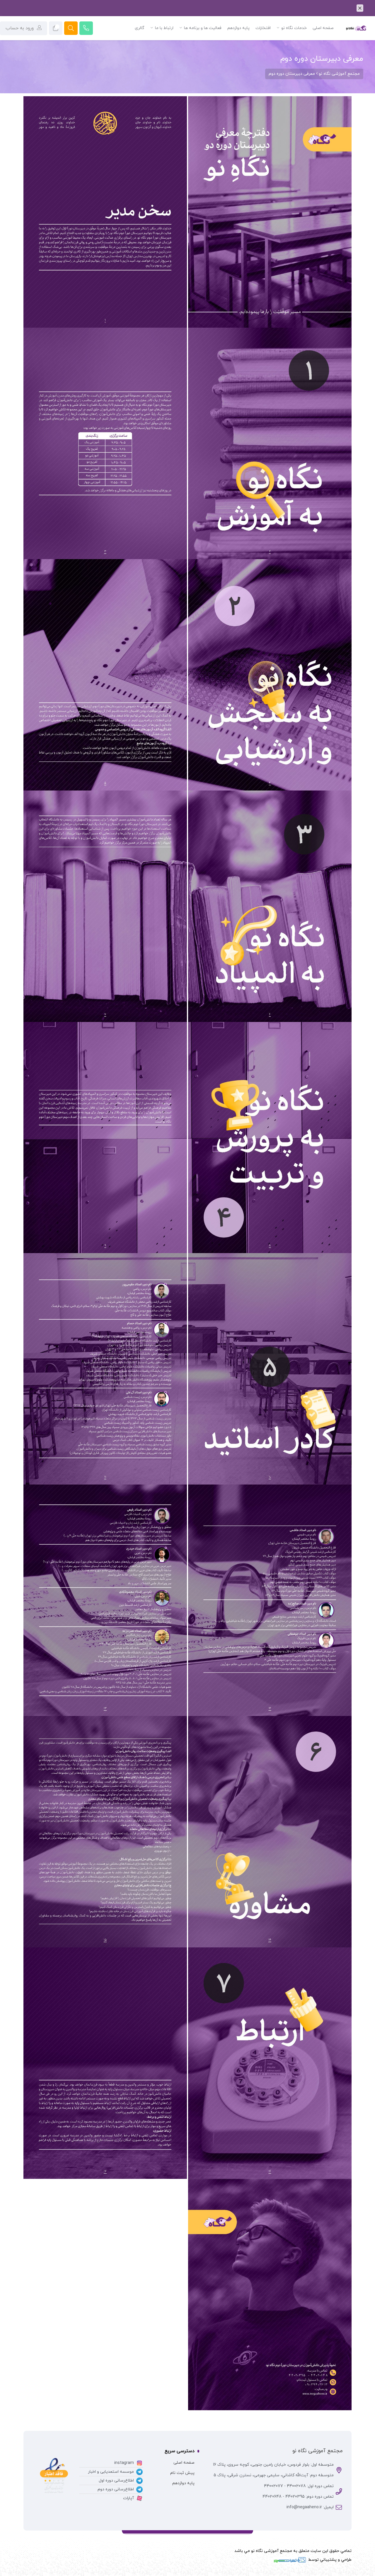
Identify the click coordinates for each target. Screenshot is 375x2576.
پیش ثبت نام (182, 2473)
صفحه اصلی (184, 2463)
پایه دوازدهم (183, 2483)
